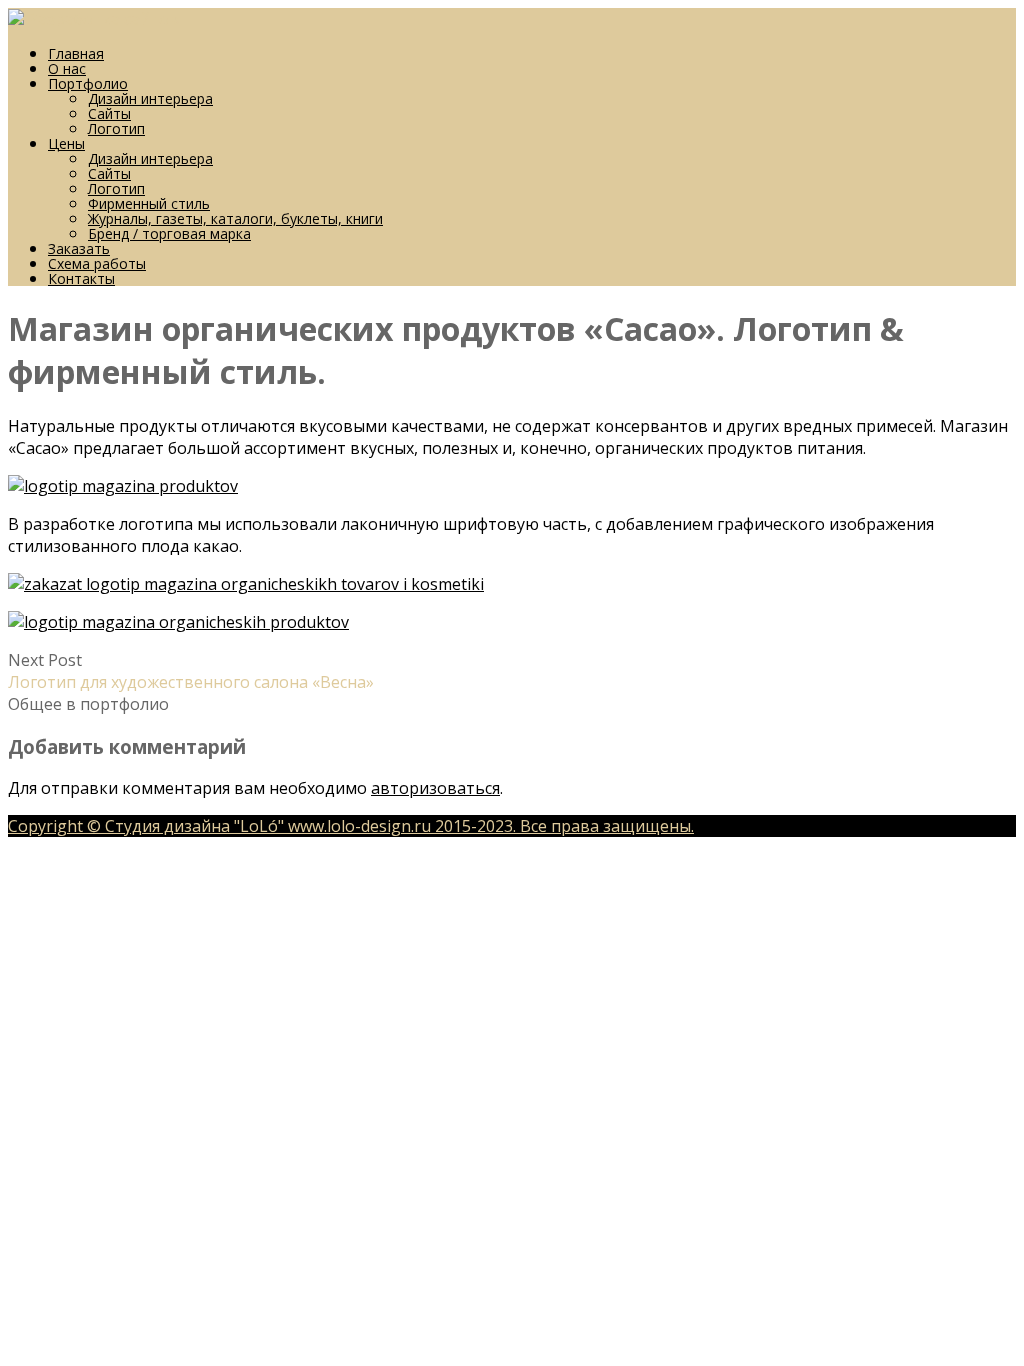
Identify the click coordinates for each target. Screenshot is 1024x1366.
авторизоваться (435, 788)
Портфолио (88, 83)
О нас (67, 68)
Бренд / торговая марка (169, 233)
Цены (66, 143)
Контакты (81, 278)
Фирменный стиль (149, 203)
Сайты (109, 113)
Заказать (79, 248)
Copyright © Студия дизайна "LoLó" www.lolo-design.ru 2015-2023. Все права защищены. (351, 826)
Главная (76, 53)
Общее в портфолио (88, 704)
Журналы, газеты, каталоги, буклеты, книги (235, 218)
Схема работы (97, 263)
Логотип (116, 128)
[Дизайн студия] (16, 19)
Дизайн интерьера (150, 98)
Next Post (191, 671)
